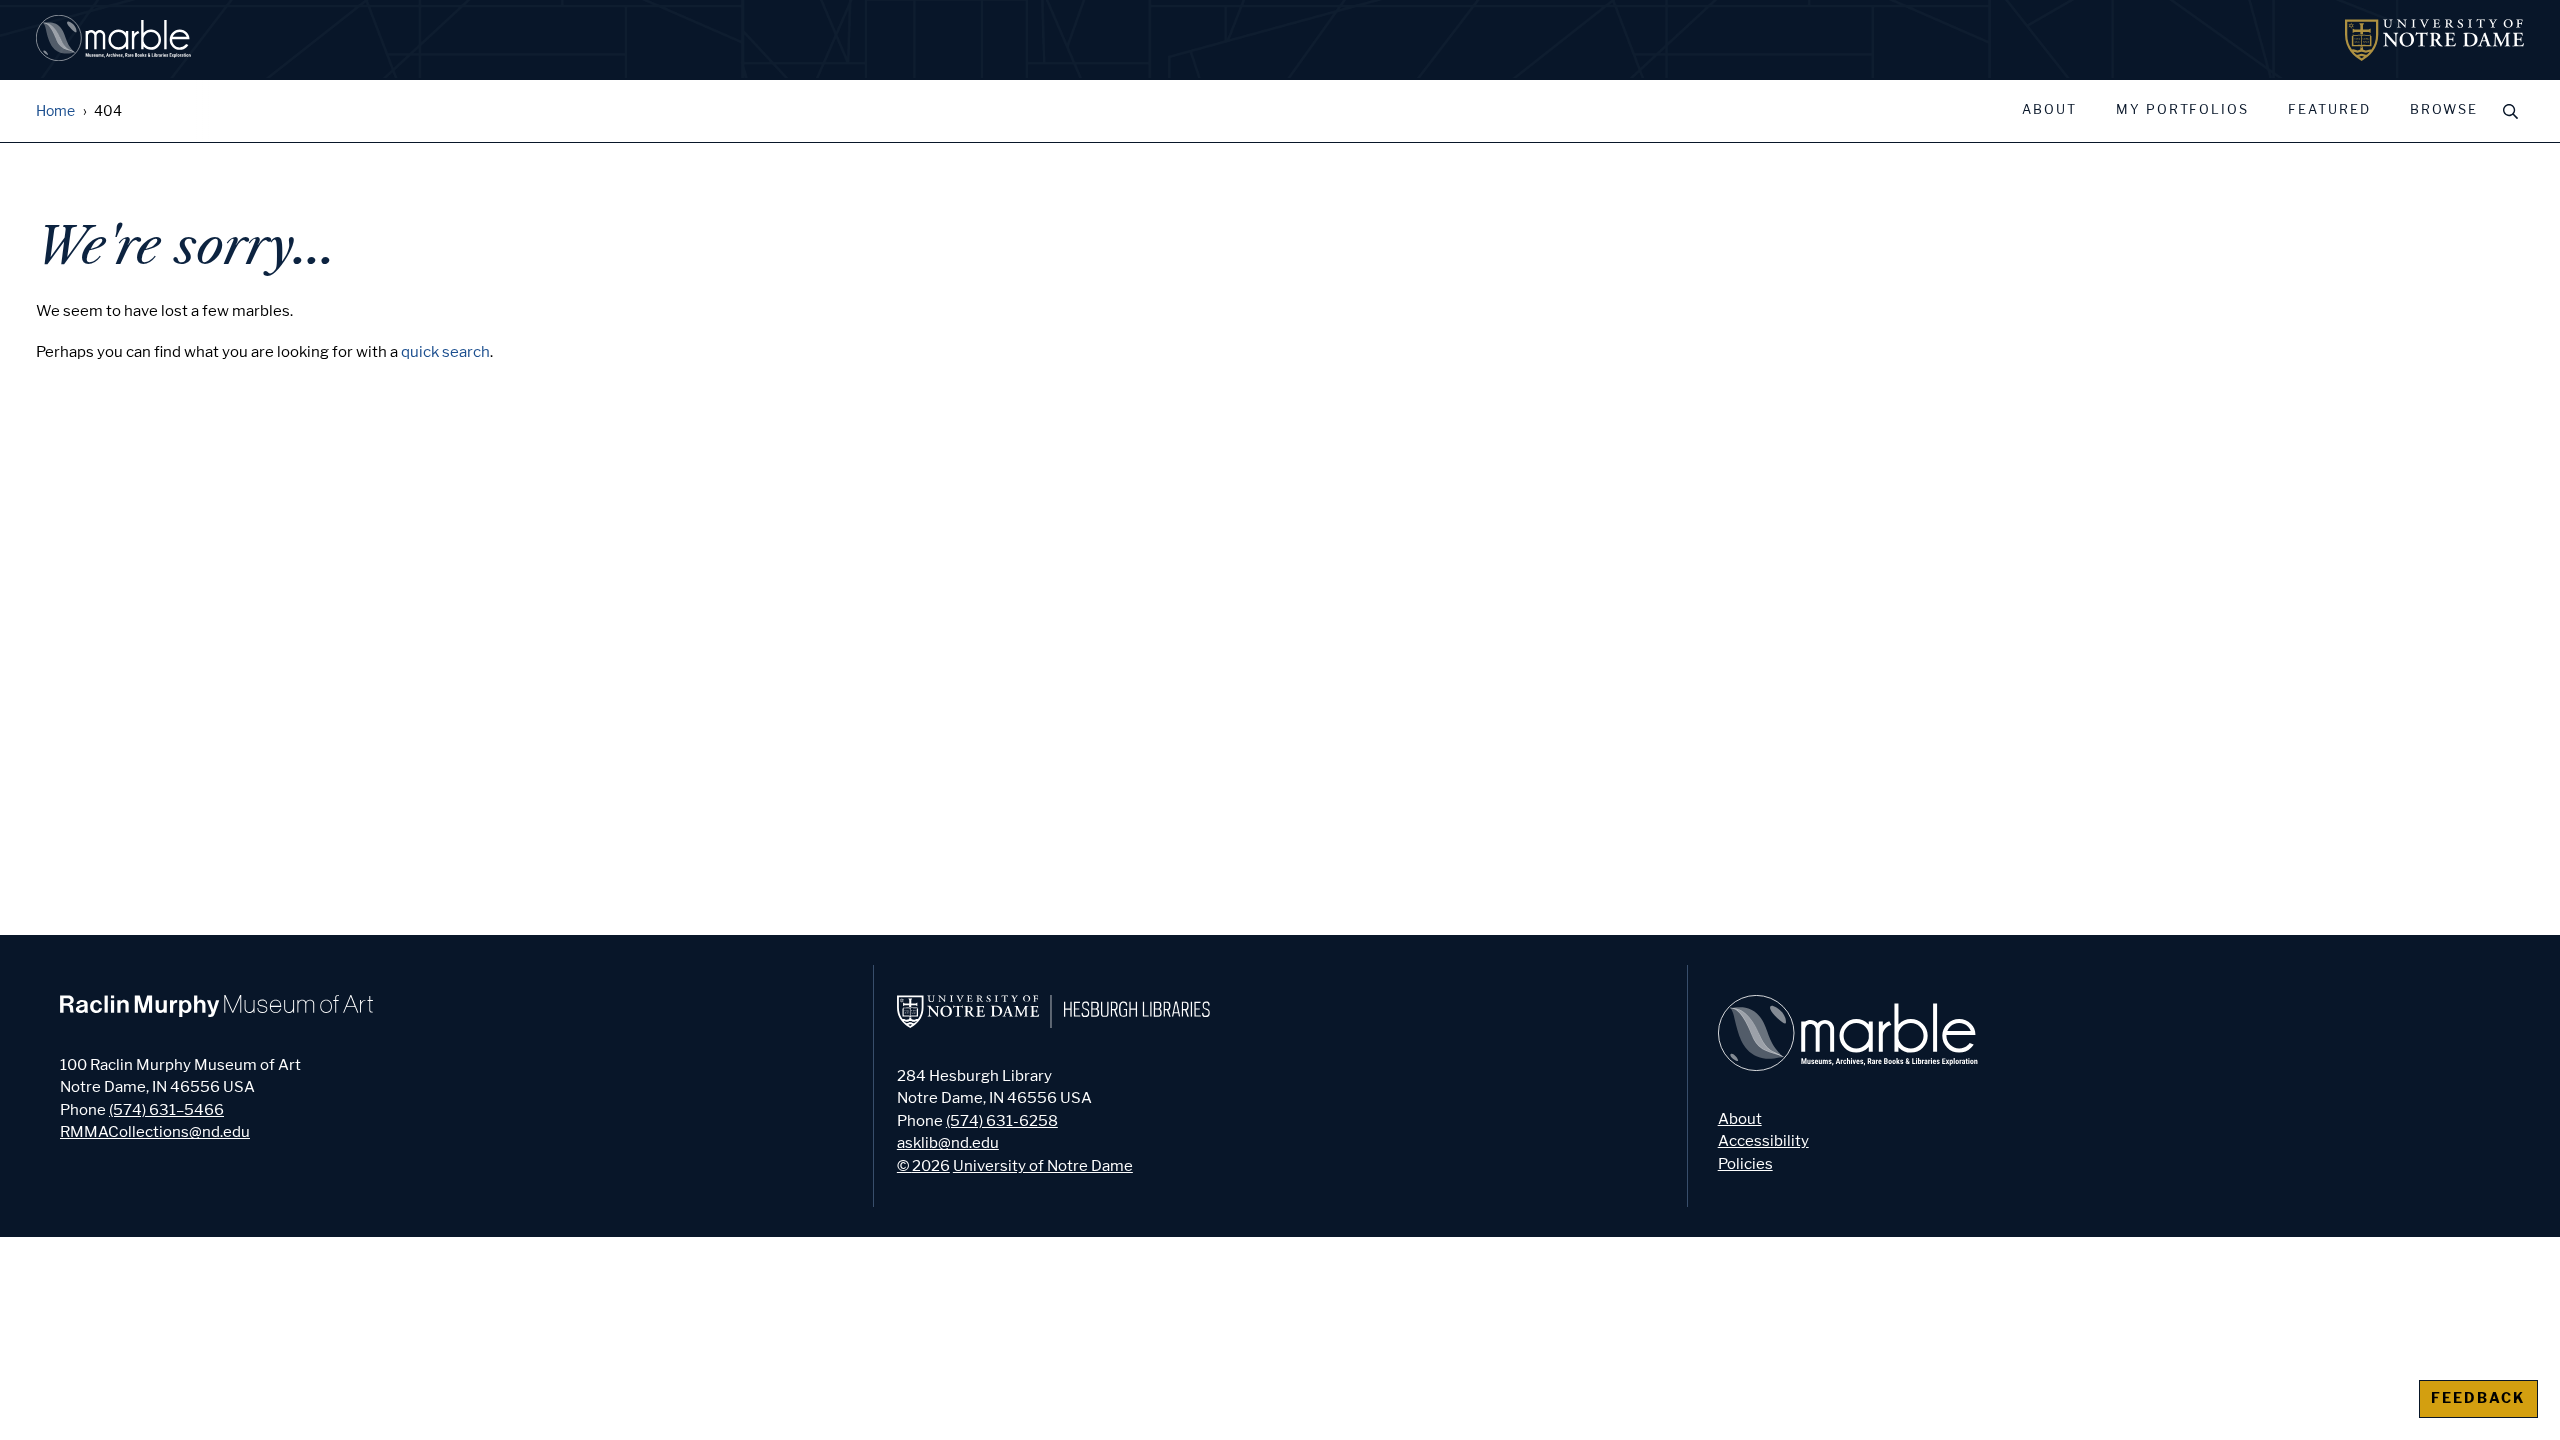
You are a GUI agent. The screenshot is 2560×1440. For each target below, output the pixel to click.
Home (55, 111)
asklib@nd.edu (948, 1143)
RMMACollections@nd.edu (155, 1132)
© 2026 (923, 1166)
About (2049, 110)
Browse (2444, 110)
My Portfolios (2182, 110)
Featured (2329, 110)
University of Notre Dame (1043, 1166)
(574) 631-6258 (1002, 1121)
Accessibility (1763, 1141)
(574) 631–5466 (166, 1110)
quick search (445, 352)
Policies (1745, 1164)
